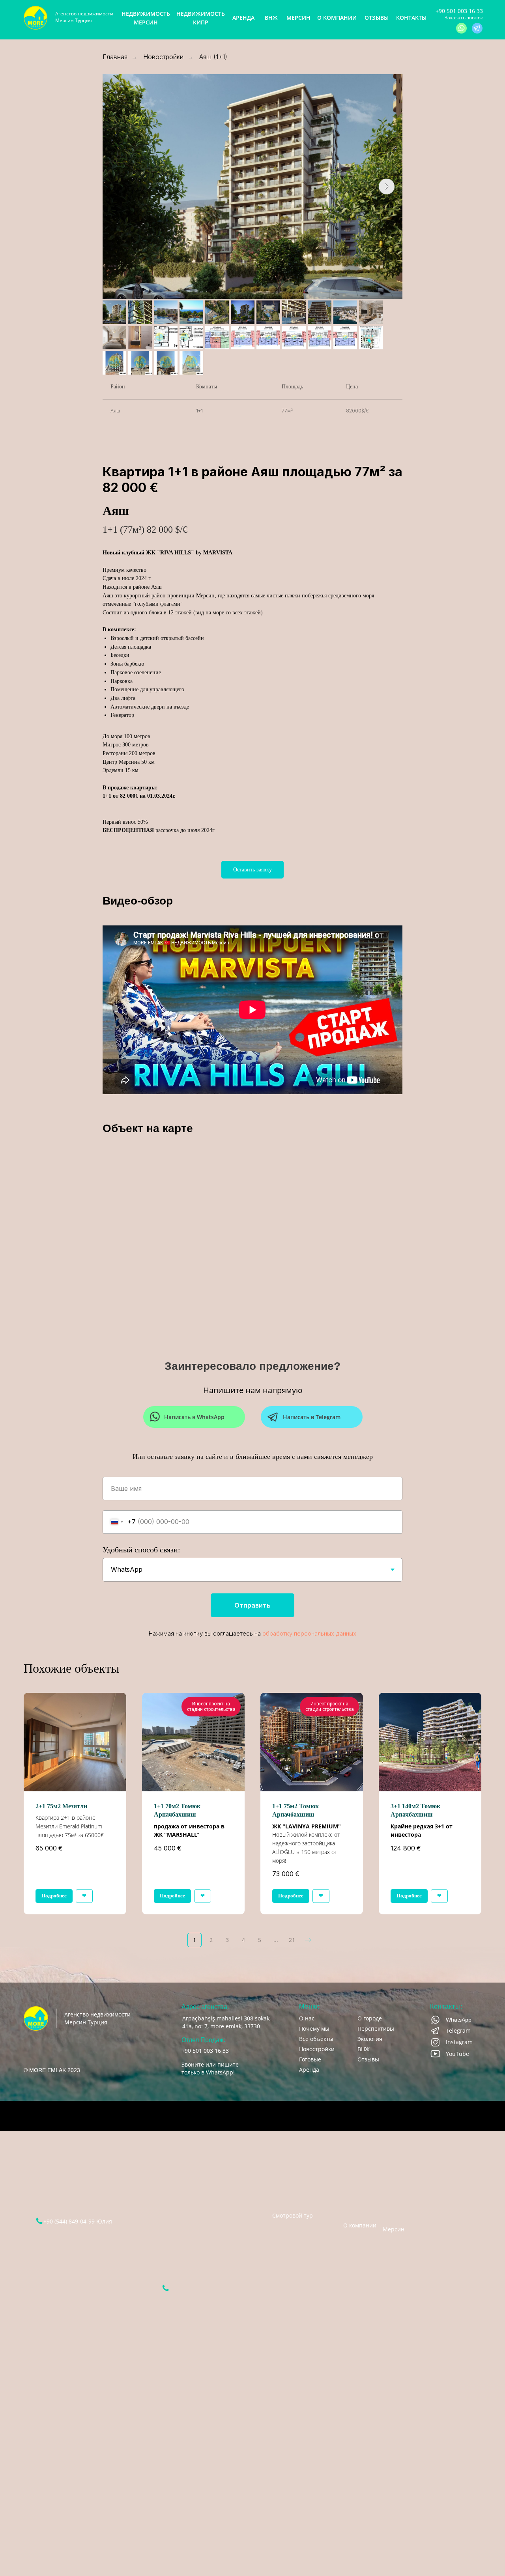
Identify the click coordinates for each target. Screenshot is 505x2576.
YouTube (457, 2054)
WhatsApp (459, 2020)
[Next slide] (387, 187)
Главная (115, 57)
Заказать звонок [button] (464, 18)
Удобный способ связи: (141, 1550)
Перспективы (376, 2029)
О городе (370, 2018)
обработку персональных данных (309, 1633)
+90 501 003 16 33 (459, 11)
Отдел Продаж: (203, 2040)
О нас (307, 2018)
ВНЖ (364, 2049)
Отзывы (368, 2059)
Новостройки (163, 57)
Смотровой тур (293, 2215)
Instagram (459, 2042)
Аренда (309, 2070)
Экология (370, 2039)
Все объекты (316, 2039)
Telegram (458, 2030)
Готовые (310, 2059)
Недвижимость (355, 2169)
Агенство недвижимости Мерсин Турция (84, 17)
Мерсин (394, 2225)
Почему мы (314, 2029)
